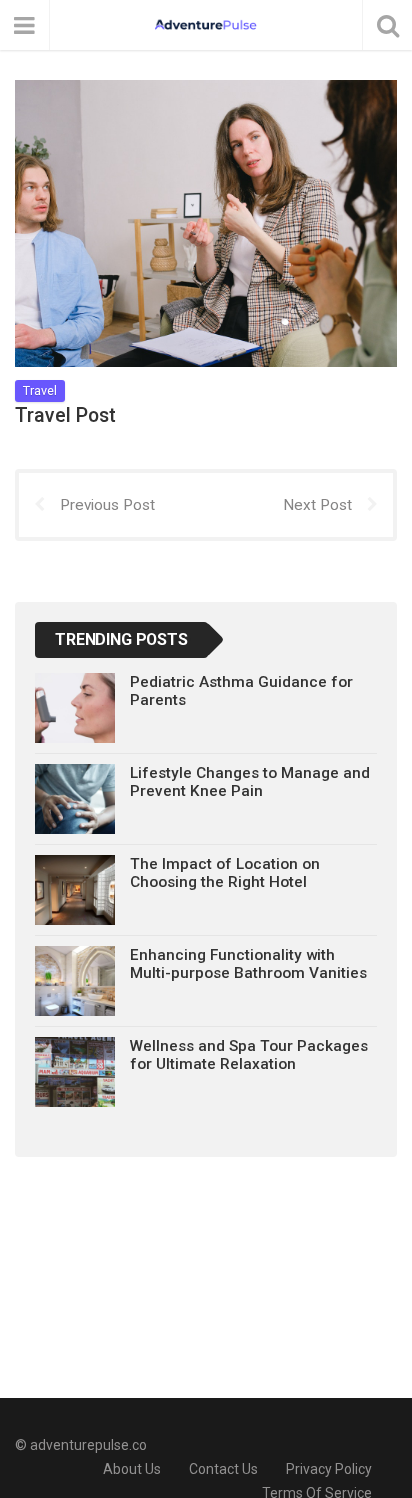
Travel (40, 390)
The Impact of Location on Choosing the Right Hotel (225, 873)
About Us (132, 1469)
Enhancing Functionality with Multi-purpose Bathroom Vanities (248, 964)
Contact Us (223, 1469)
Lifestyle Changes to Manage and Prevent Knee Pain (250, 782)
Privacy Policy (329, 1469)
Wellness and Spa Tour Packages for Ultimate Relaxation (249, 1055)
